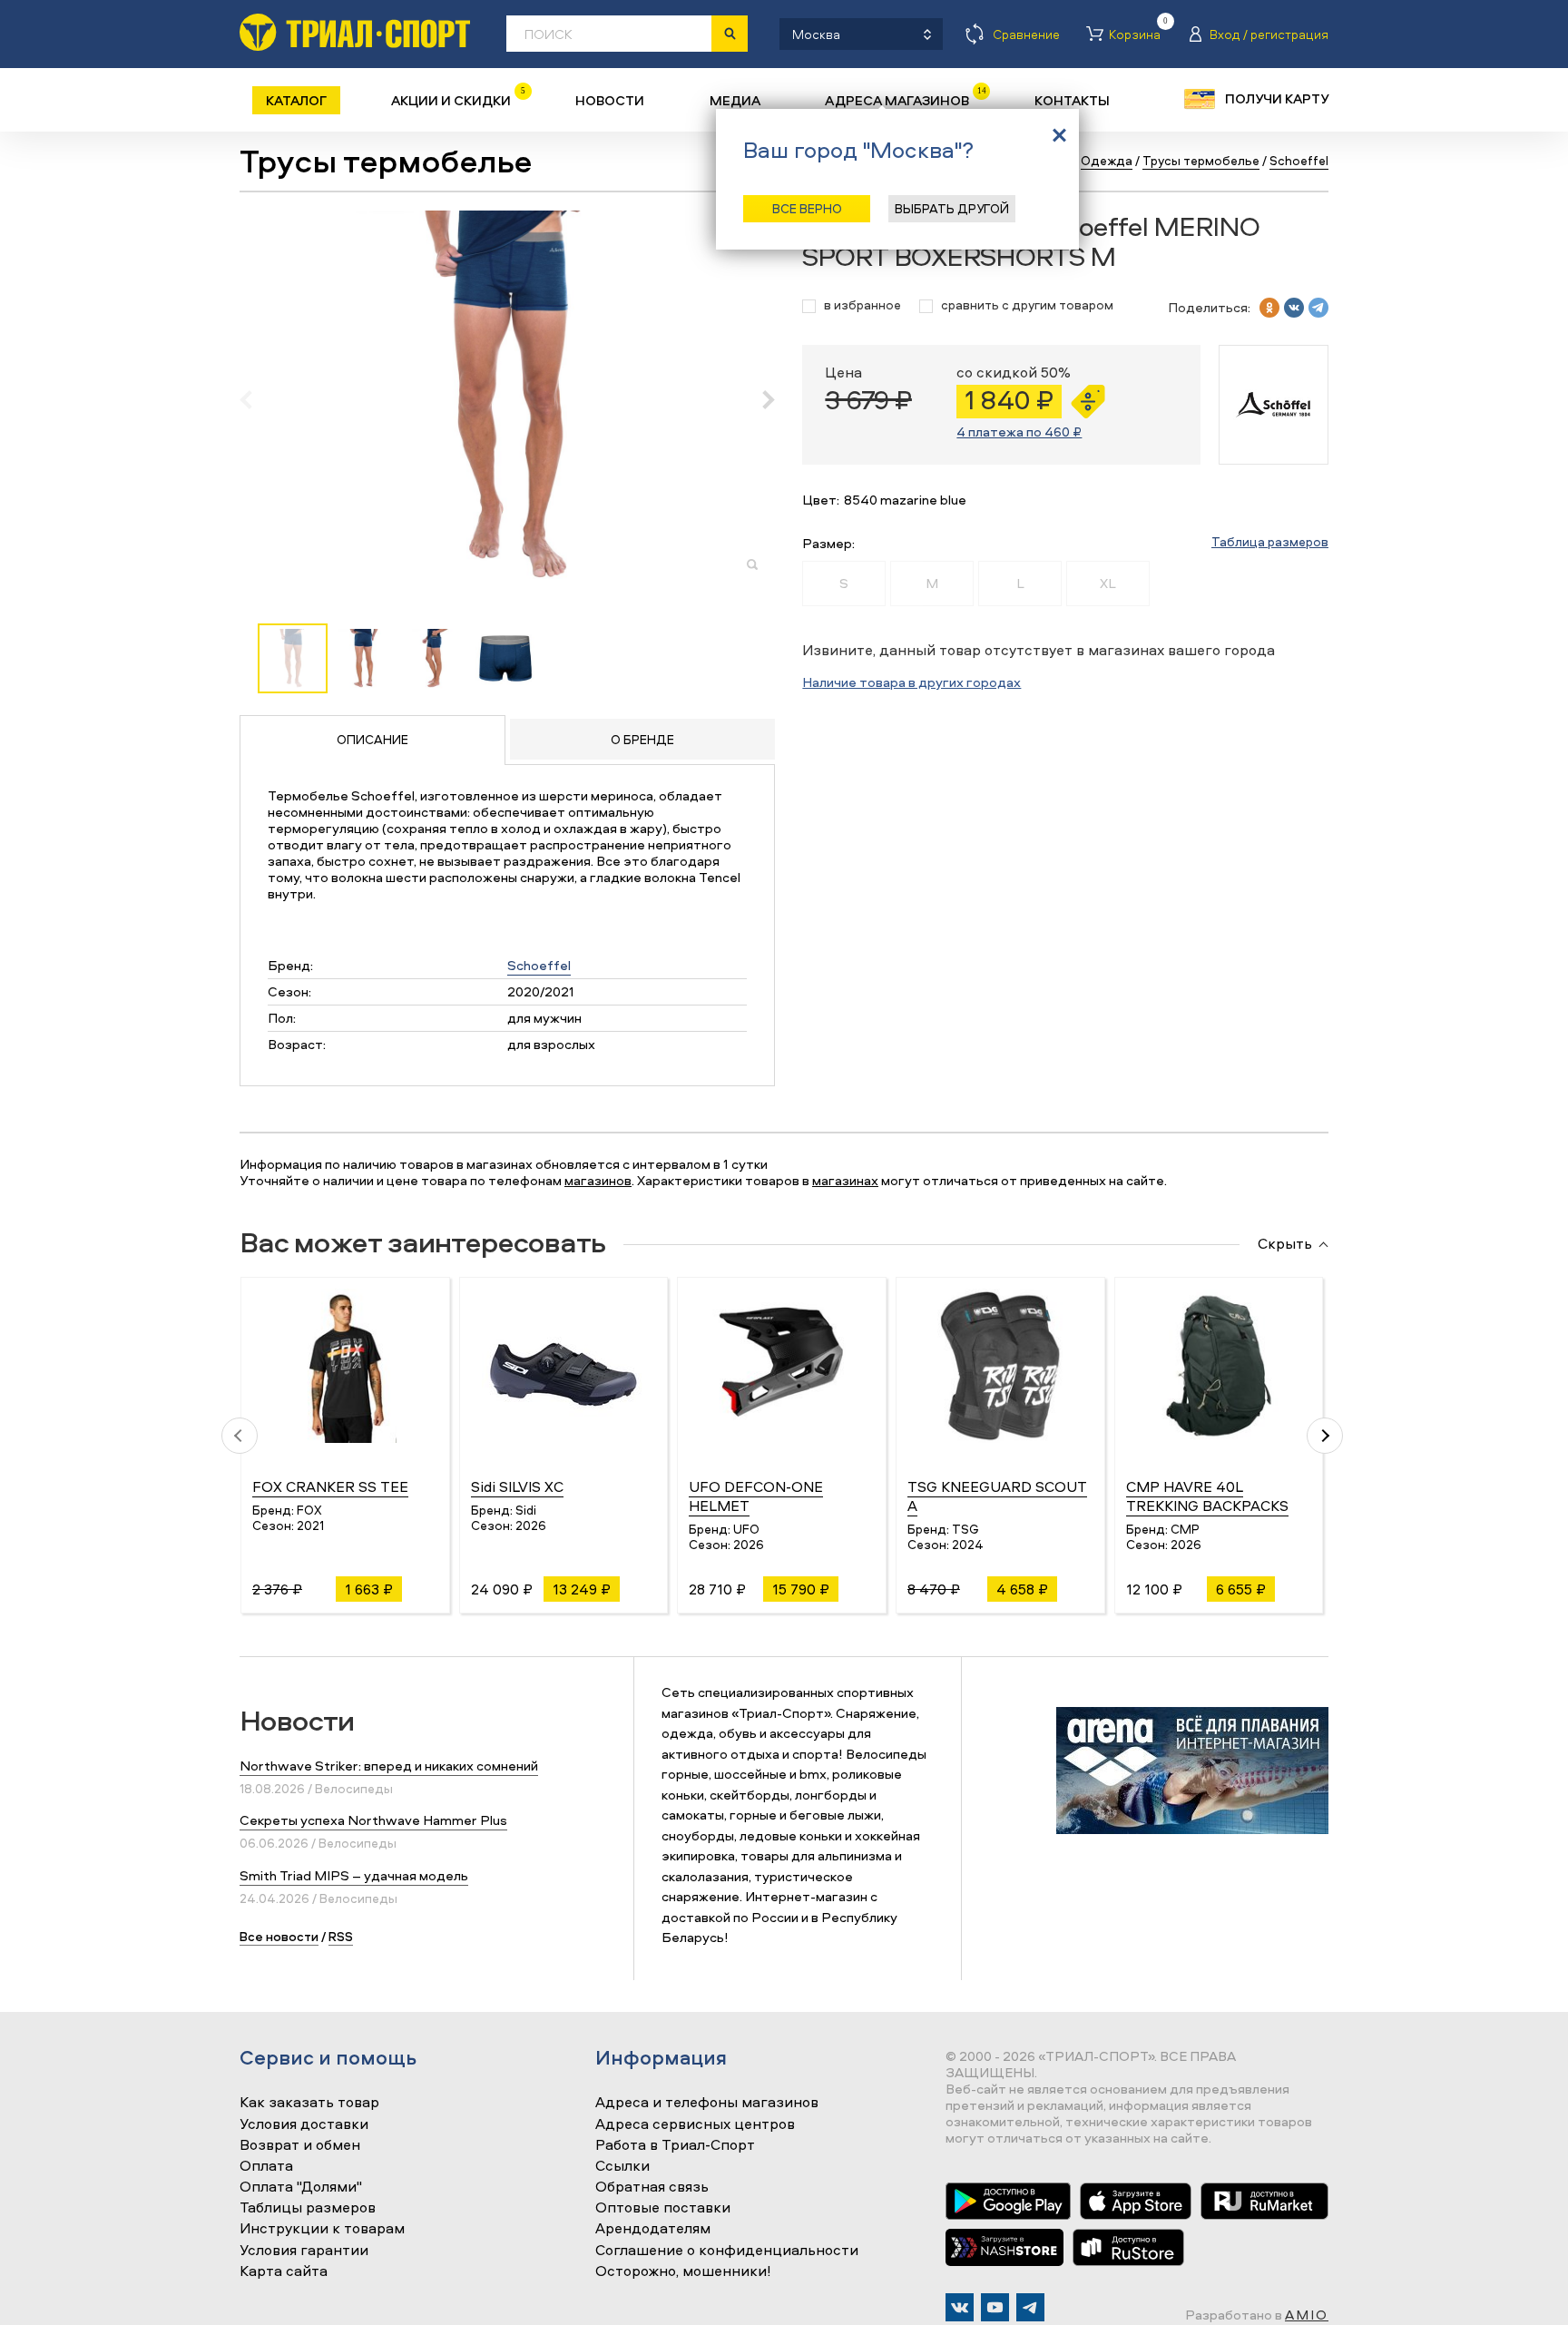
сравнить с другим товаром (1027, 305)
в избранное (862, 305)
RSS (341, 1936)
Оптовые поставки (663, 2208)
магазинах (845, 1180)
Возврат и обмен (300, 2145)
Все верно (807, 208)
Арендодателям (653, 2229)
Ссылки (622, 2166)
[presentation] (255, 399)
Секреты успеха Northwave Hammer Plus (373, 1820)
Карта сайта (284, 2271)
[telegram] (1318, 308)
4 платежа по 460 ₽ (1019, 432)
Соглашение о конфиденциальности (727, 2251)
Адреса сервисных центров (695, 2124)
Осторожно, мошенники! (683, 2271)
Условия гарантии (304, 2251)
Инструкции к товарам (322, 2229)
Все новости (279, 1936)
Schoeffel (539, 965)
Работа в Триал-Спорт (675, 2145)
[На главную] (355, 32)
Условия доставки (304, 2124)
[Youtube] (995, 2307)
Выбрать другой (952, 208)
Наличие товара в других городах (911, 682)
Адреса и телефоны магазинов (707, 2103)
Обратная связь (652, 2187)
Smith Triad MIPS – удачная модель (354, 1875)
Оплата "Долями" (301, 2187)
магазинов (598, 1180)
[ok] (1269, 308)
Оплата (266, 2166)
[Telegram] (1030, 2307)
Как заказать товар (309, 2103)
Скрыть (1285, 1244)
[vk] (1294, 308)
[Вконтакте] (960, 2307)
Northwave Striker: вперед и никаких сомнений (389, 1766)
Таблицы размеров (308, 2208)
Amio (1307, 2315)
